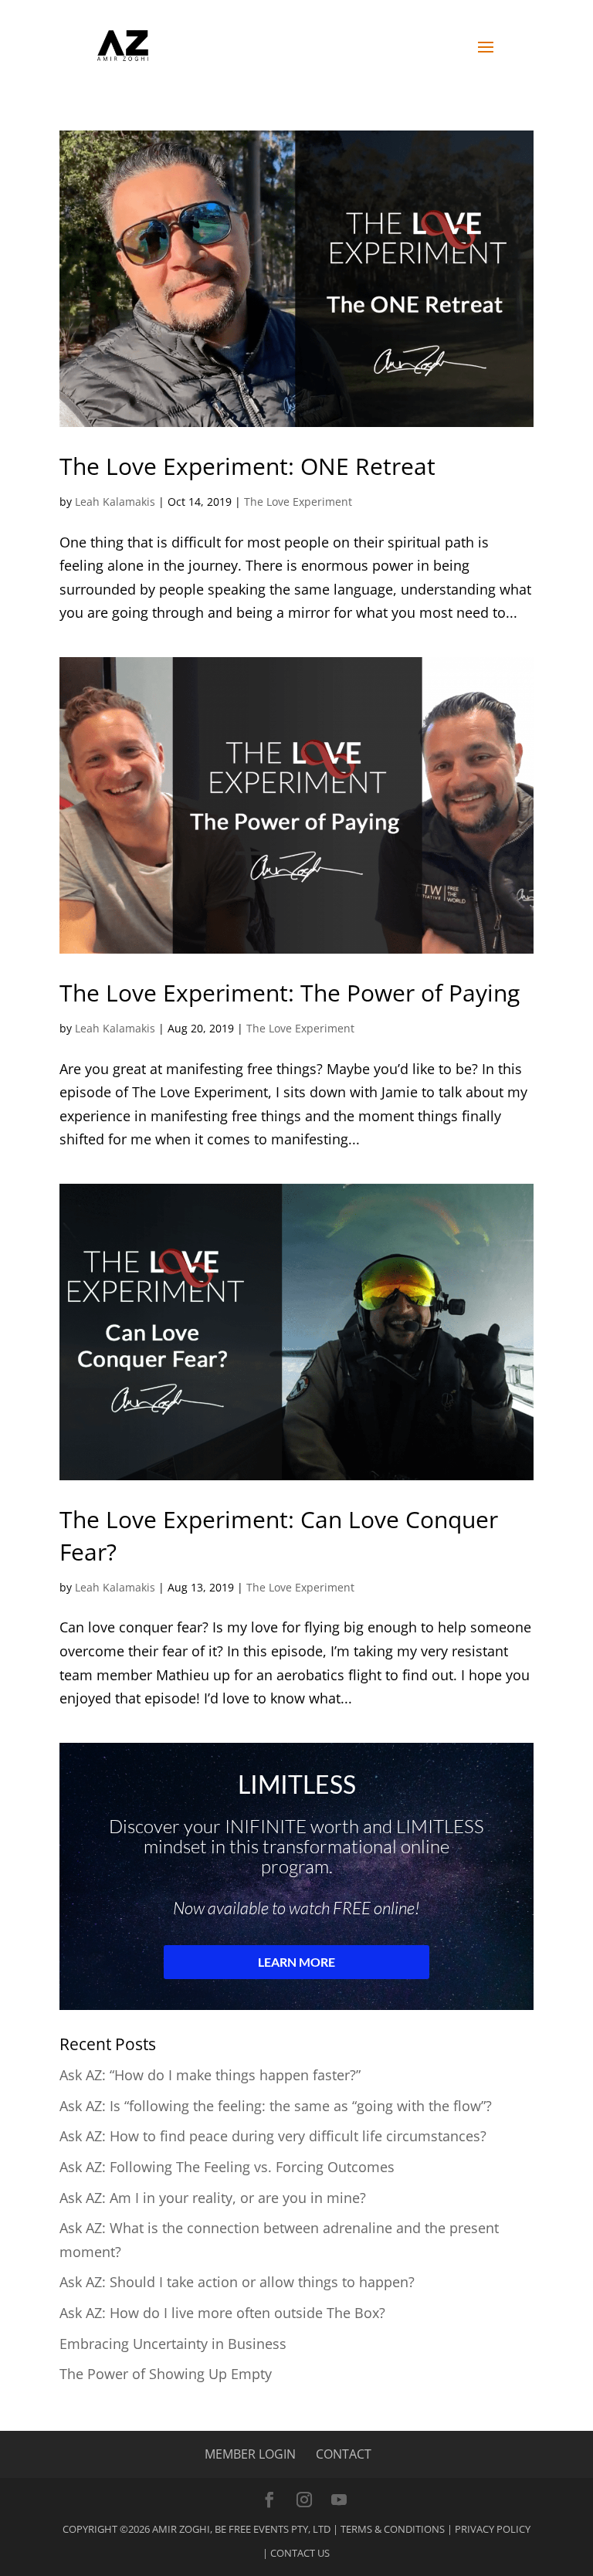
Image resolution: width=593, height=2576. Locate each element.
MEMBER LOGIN (250, 2454)
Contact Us (300, 2553)
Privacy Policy (493, 2529)
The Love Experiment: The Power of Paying (290, 993)
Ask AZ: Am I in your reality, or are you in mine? (213, 2198)
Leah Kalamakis (115, 502)
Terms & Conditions (393, 2529)
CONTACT (344, 2454)
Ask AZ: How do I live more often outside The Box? (222, 2313)
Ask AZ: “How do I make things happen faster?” (210, 2075)
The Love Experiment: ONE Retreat (247, 466)
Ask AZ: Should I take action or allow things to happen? (237, 2282)
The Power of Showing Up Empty (166, 2374)
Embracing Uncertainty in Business (173, 2344)
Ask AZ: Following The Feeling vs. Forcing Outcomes (227, 2167)
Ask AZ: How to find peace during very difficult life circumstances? (273, 2136)
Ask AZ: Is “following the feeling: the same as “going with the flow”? (276, 2106)
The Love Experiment (298, 502)
